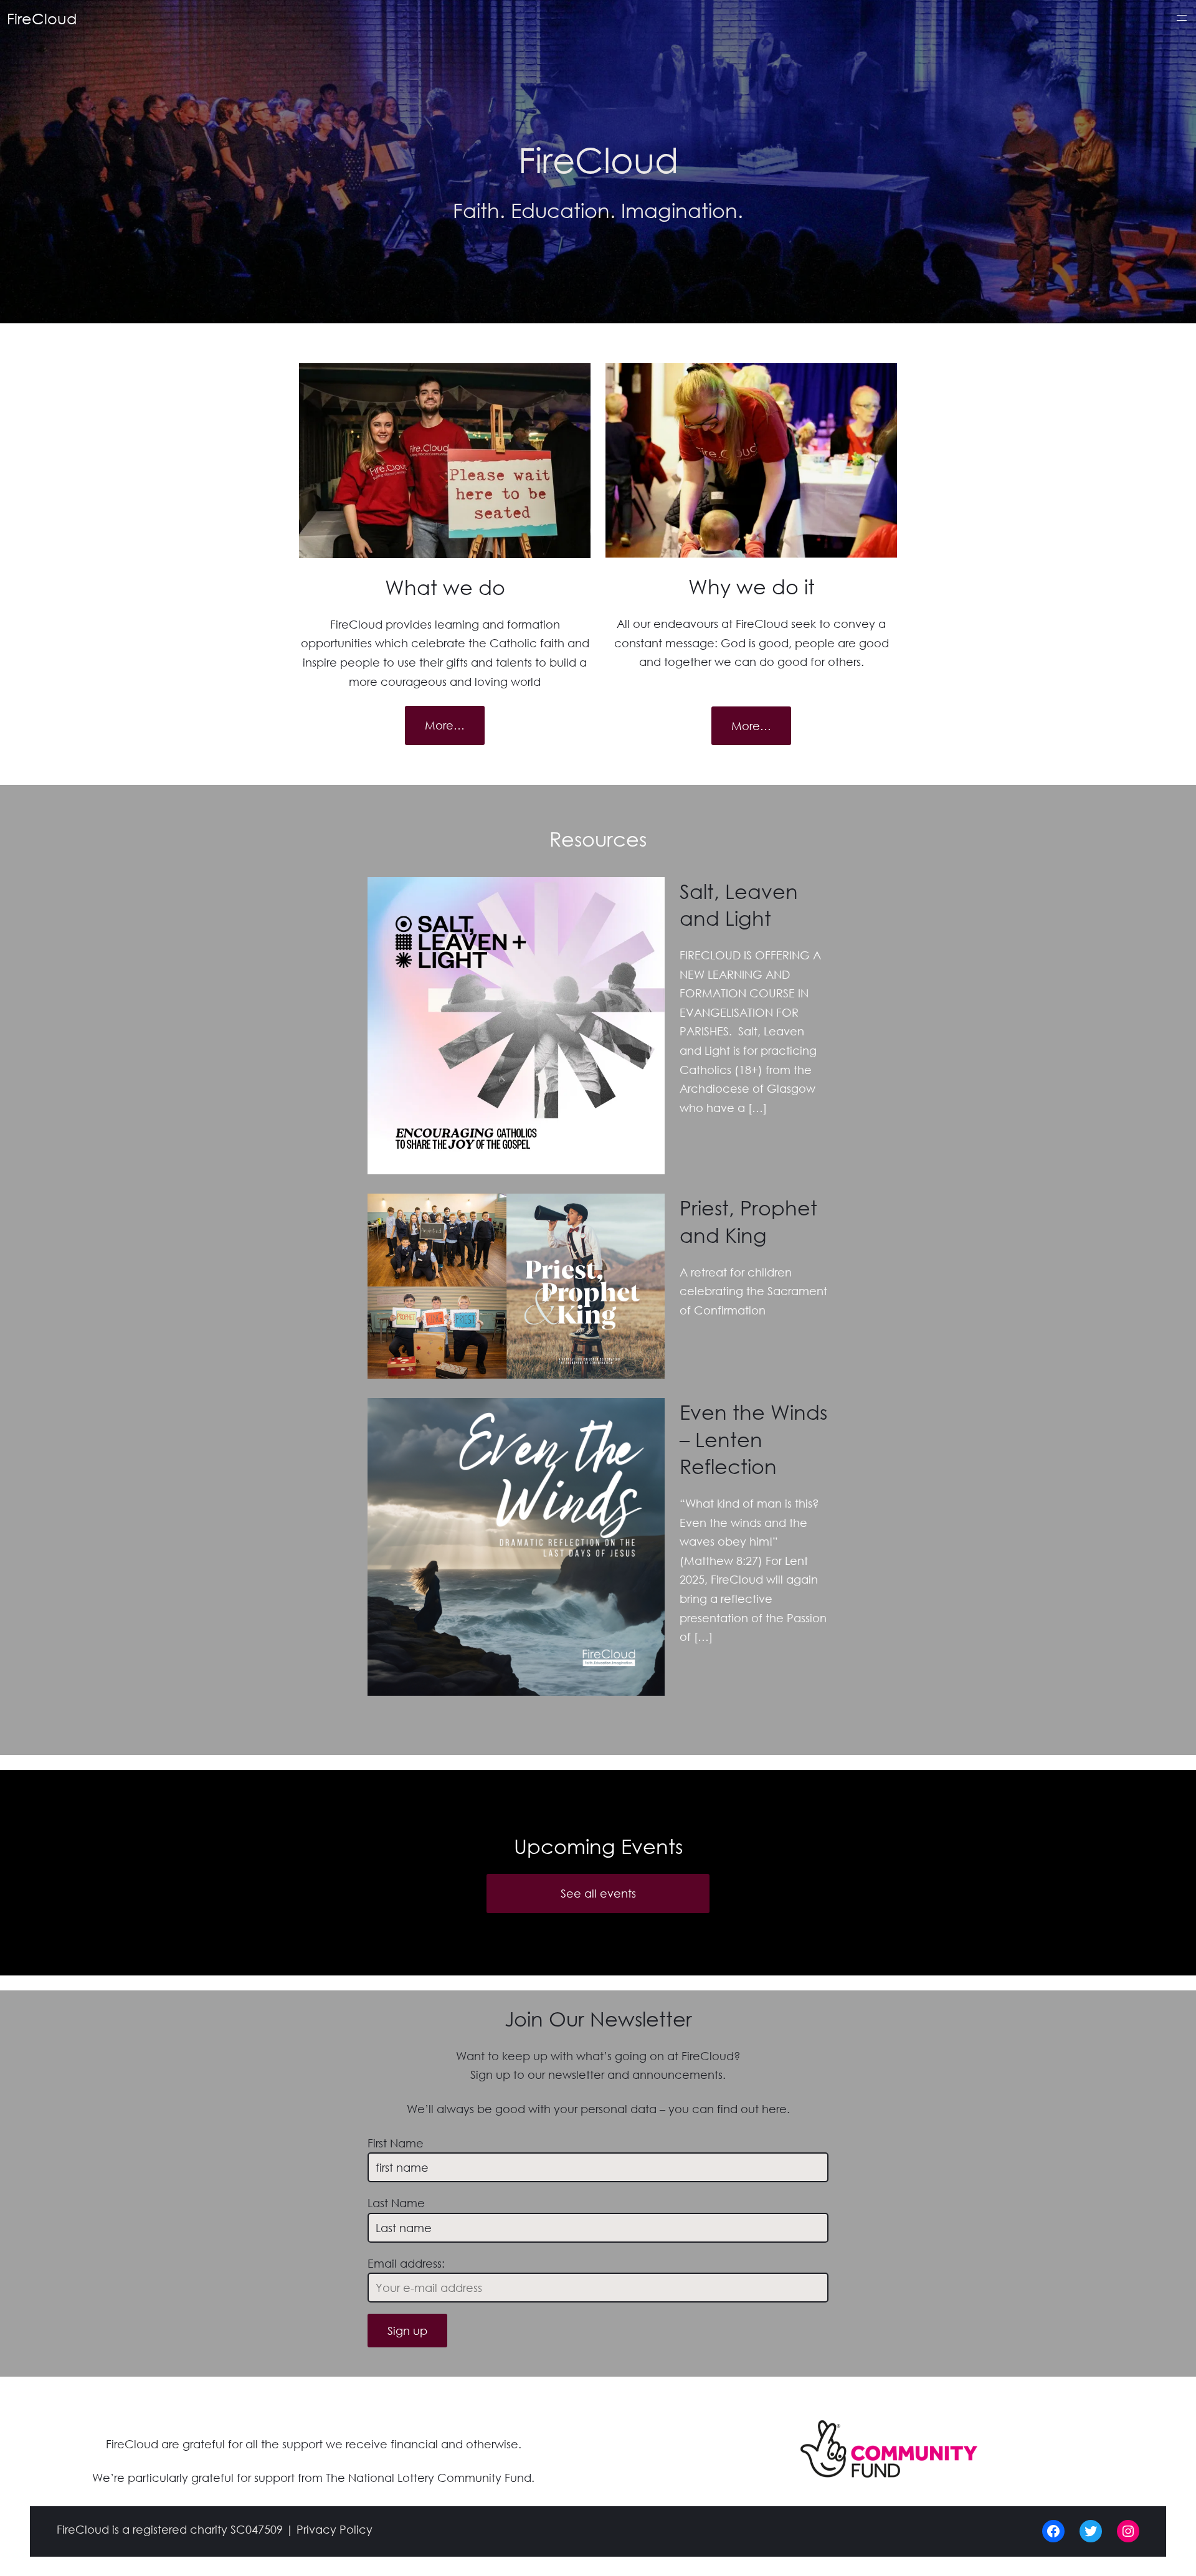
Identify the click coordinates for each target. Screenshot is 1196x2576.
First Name (396, 2143)
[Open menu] (1182, 18)
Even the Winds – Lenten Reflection (753, 1438)
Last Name (396, 2203)
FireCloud (42, 18)
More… (445, 725)
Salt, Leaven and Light (739, 904)
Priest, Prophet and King (748, 1220)
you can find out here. (729, 2109)
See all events (598, 1893)
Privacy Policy (335, 2529)
